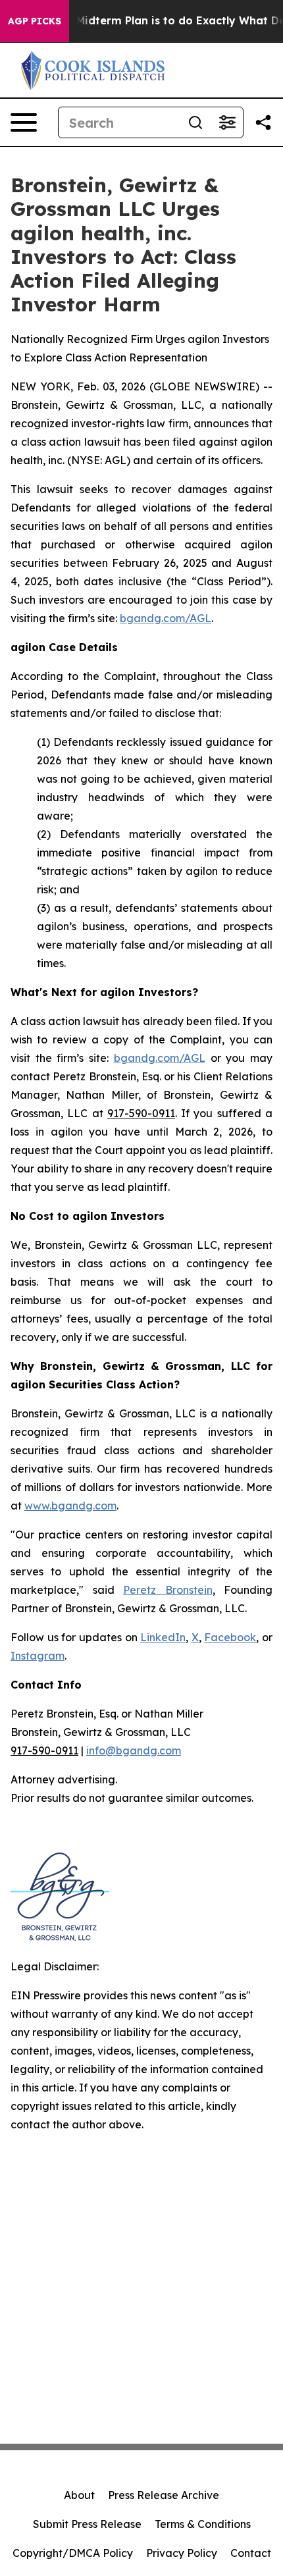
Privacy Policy (182, 2553)
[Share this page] (263, 122)
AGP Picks (35, 21)
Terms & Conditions (203, 2524)
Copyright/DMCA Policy (73, 2553)
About (79, 2495)
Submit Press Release (87, 2524)
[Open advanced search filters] (227, 122)
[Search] (195, 122)
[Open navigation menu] (24, 122)
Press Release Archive (164, 2495)
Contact (251, 2553)
